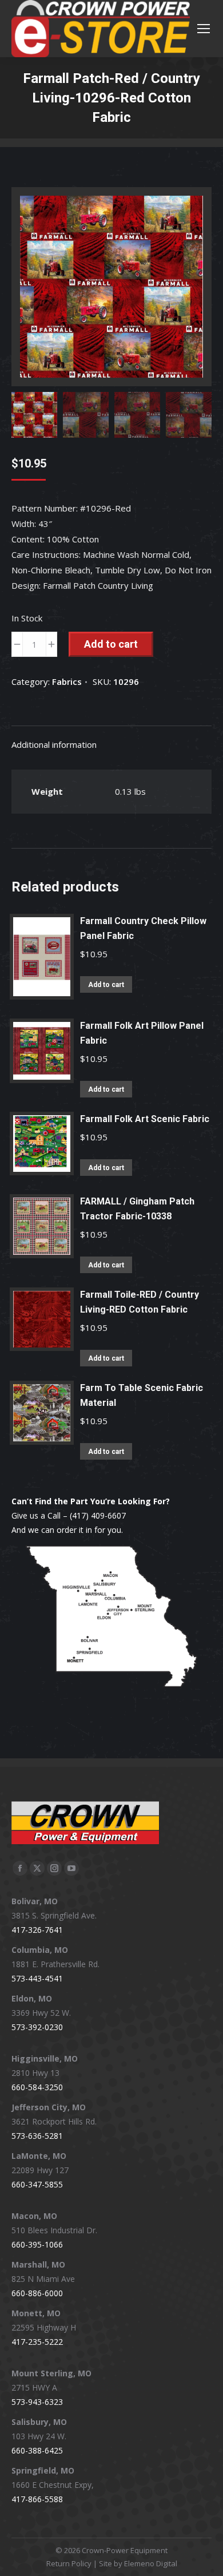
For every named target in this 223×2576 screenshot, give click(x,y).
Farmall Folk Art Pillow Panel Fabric (142, 1033)
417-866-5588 (37, 2499)
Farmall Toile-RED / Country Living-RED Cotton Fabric (140, 1302)
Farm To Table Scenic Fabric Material (142, 1395)
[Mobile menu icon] (204, 29)
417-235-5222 (37, 2342)
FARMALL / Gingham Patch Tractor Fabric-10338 (137, 1209)
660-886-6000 (37, 2293)
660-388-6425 (37, 2450)
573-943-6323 (37, 2402)
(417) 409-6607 (98, 1515)
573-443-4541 (37, 1978)
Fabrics (67, 681)
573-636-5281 (37, 2136)
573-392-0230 (37, 2027)
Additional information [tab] (54, 744)
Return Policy (69, 2563)
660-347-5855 (37, 2184)
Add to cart (111, 644)
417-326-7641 (37, 1930)
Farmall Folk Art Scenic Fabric (145, 1119)
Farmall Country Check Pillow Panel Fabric (143, 928)
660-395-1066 (37, 2244)
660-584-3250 (37, 2087)
